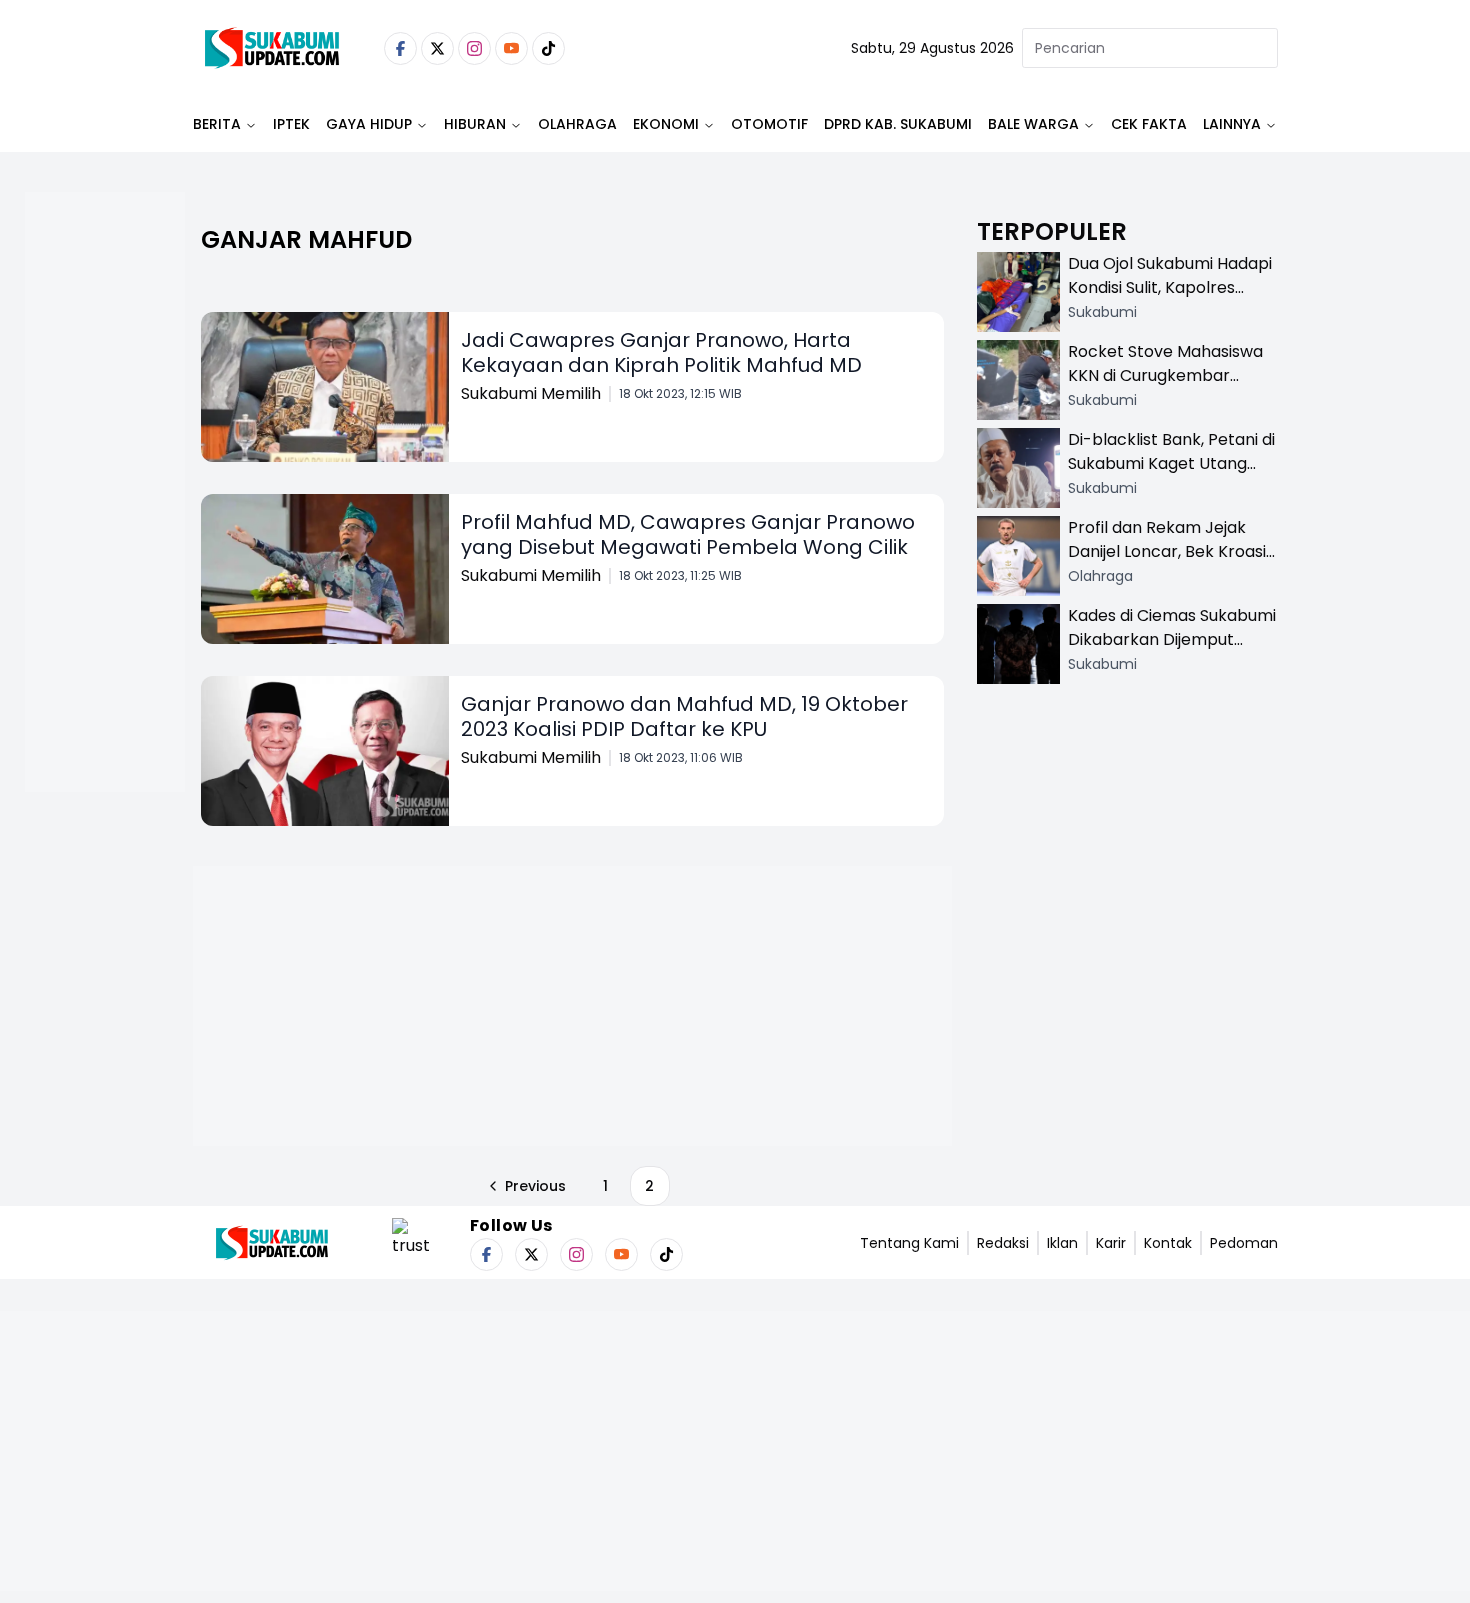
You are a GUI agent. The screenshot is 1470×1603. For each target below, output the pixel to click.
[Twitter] (437, 48)
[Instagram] (474, 48)
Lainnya (1232, 124)
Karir (1111, 1243)
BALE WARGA (1033, 124)
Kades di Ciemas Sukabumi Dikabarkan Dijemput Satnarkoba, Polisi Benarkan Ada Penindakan (1172, 651)
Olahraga (577, 124)
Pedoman (1244, 1243)
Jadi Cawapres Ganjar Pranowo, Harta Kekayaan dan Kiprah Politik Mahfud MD (661, 352)
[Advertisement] (105, 556)
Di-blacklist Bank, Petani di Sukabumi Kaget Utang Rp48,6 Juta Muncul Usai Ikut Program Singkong (1171, 475)
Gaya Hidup (369, 124)
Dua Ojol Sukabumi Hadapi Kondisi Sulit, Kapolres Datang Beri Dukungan (1170, 287)
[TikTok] (548, 48)
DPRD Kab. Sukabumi (898, 124)
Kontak (1168, 1243)
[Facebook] (400, 48)
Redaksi (1003, 1243)
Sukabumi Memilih (531, 393)
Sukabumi (1102, 312)
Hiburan (475, 124)
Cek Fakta (1149, 124)
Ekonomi (666, 124)
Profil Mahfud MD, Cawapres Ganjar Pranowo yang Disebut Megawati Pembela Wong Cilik (688, 534)
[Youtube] (511, 48)
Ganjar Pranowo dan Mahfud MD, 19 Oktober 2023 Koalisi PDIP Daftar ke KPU (684, 716)
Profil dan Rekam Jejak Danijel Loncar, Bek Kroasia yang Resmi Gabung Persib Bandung (1172, 563)
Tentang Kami (909, 1243)
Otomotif (769, 124)
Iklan (1062, 1243)
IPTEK (291, 124)
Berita (217, 124)
